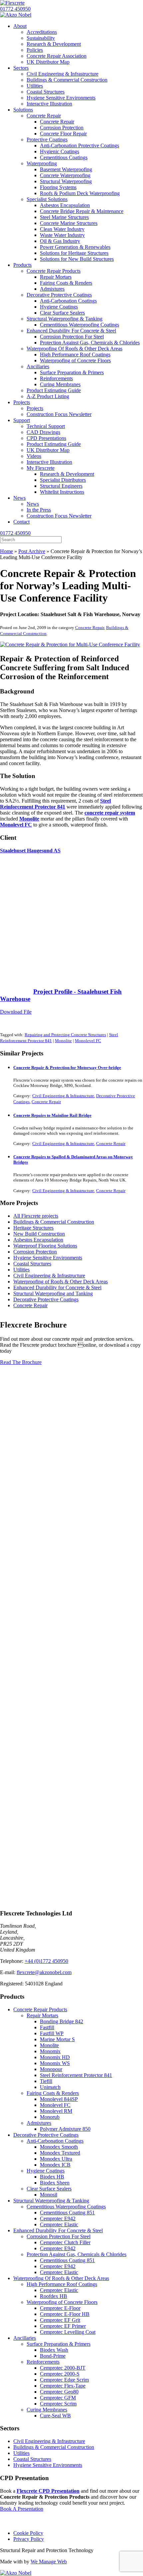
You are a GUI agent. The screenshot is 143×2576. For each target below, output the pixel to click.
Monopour (51, 2069)
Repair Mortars (42, 2015)
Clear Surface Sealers (49, 2189)
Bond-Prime (53, 2356)
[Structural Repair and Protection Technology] (12, 3)
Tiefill (46, 2081)
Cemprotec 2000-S (60, 2374)
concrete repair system (110, 813)
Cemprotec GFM (58, 2398)
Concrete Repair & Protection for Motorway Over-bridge (67, 1068)
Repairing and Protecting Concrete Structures (65, 1035)
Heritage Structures (33, 1228)
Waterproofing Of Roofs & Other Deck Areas (61, 2278)
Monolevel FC (88, 1041)
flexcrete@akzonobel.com (44, 1972)
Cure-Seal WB (55, 2416)
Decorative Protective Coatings (46, 1299)
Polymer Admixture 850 (65, 2129)
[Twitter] (19, 2522)
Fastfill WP (52, 2033)
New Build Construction (39, 1234)
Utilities (21, 1270)
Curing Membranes (47, 2410)
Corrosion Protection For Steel (59, 2236)
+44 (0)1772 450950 (46, 1961)
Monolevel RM (56, 2111)
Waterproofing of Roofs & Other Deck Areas (61, 1282)
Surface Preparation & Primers (59, 2344)
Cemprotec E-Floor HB (65, 2314)
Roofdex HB (54, 2296)
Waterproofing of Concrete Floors (62, 2302)
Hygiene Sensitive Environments (48, 1258)
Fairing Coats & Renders (53, 2093)
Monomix (50, 2051)
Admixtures (39, 2123)
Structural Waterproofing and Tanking (53, 1293)
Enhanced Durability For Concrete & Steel (58, 2230)
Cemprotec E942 (58, 2218)
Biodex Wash (54, 2350)
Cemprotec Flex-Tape (63, 2386)
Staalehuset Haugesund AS (30, 851)
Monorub (50, 2117)
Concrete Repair (90, 628)
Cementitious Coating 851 (67, 2213)
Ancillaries (25, 2338)
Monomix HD (55, 2057)
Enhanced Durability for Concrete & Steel (57, 1288)
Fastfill (47, 2027)
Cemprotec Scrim (58, 2404)
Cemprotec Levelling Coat (68, 2332)
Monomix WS (55, 2063)
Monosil (49, 2195)
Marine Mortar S (57, 2039)
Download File (16, 1012)
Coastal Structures (32, 1264)
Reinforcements (43, 2362)
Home (6, 551)
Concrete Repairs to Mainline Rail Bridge (52, 1115)
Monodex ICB (55, 2165)
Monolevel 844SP (59, 2099)
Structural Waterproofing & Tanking (51, 2201)
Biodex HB (52, 2177)
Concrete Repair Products (40, 2009)
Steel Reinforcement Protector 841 (76, 2075)
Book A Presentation (22, 2509)
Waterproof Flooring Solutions (45, 1246)
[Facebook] (6, 2522)
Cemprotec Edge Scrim (64, 2380)
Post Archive (32, 551)
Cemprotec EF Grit (60, 2320)
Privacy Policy (29, 2539)
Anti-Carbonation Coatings (55, 2141)
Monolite (63, 1041)
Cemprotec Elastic (59, 2224)
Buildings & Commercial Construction (54, 1222)
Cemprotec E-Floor (60, 2308)
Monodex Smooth (59, 2147)
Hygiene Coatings (46, 2171)
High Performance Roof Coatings (62, 2284)
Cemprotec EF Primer (63, 2326)
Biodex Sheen (55, 2183)
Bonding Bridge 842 (62, 2021)
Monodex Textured (60, 2153)
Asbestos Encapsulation (38, 1240)
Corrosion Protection (35, 1252)
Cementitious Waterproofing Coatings (66, 2207)
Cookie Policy (28, 2533)
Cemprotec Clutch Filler (65, 2242)
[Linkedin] (32, 2522)
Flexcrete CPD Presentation (48, 2491)
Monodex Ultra (56, 2159)
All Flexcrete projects (36, 1216)
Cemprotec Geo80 (59, 2392)
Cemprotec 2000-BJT (63, 2368)
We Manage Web (49, 2562)
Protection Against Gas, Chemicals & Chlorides (76, 2254)
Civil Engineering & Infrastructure (63, 1096)
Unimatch (50, 2087)
